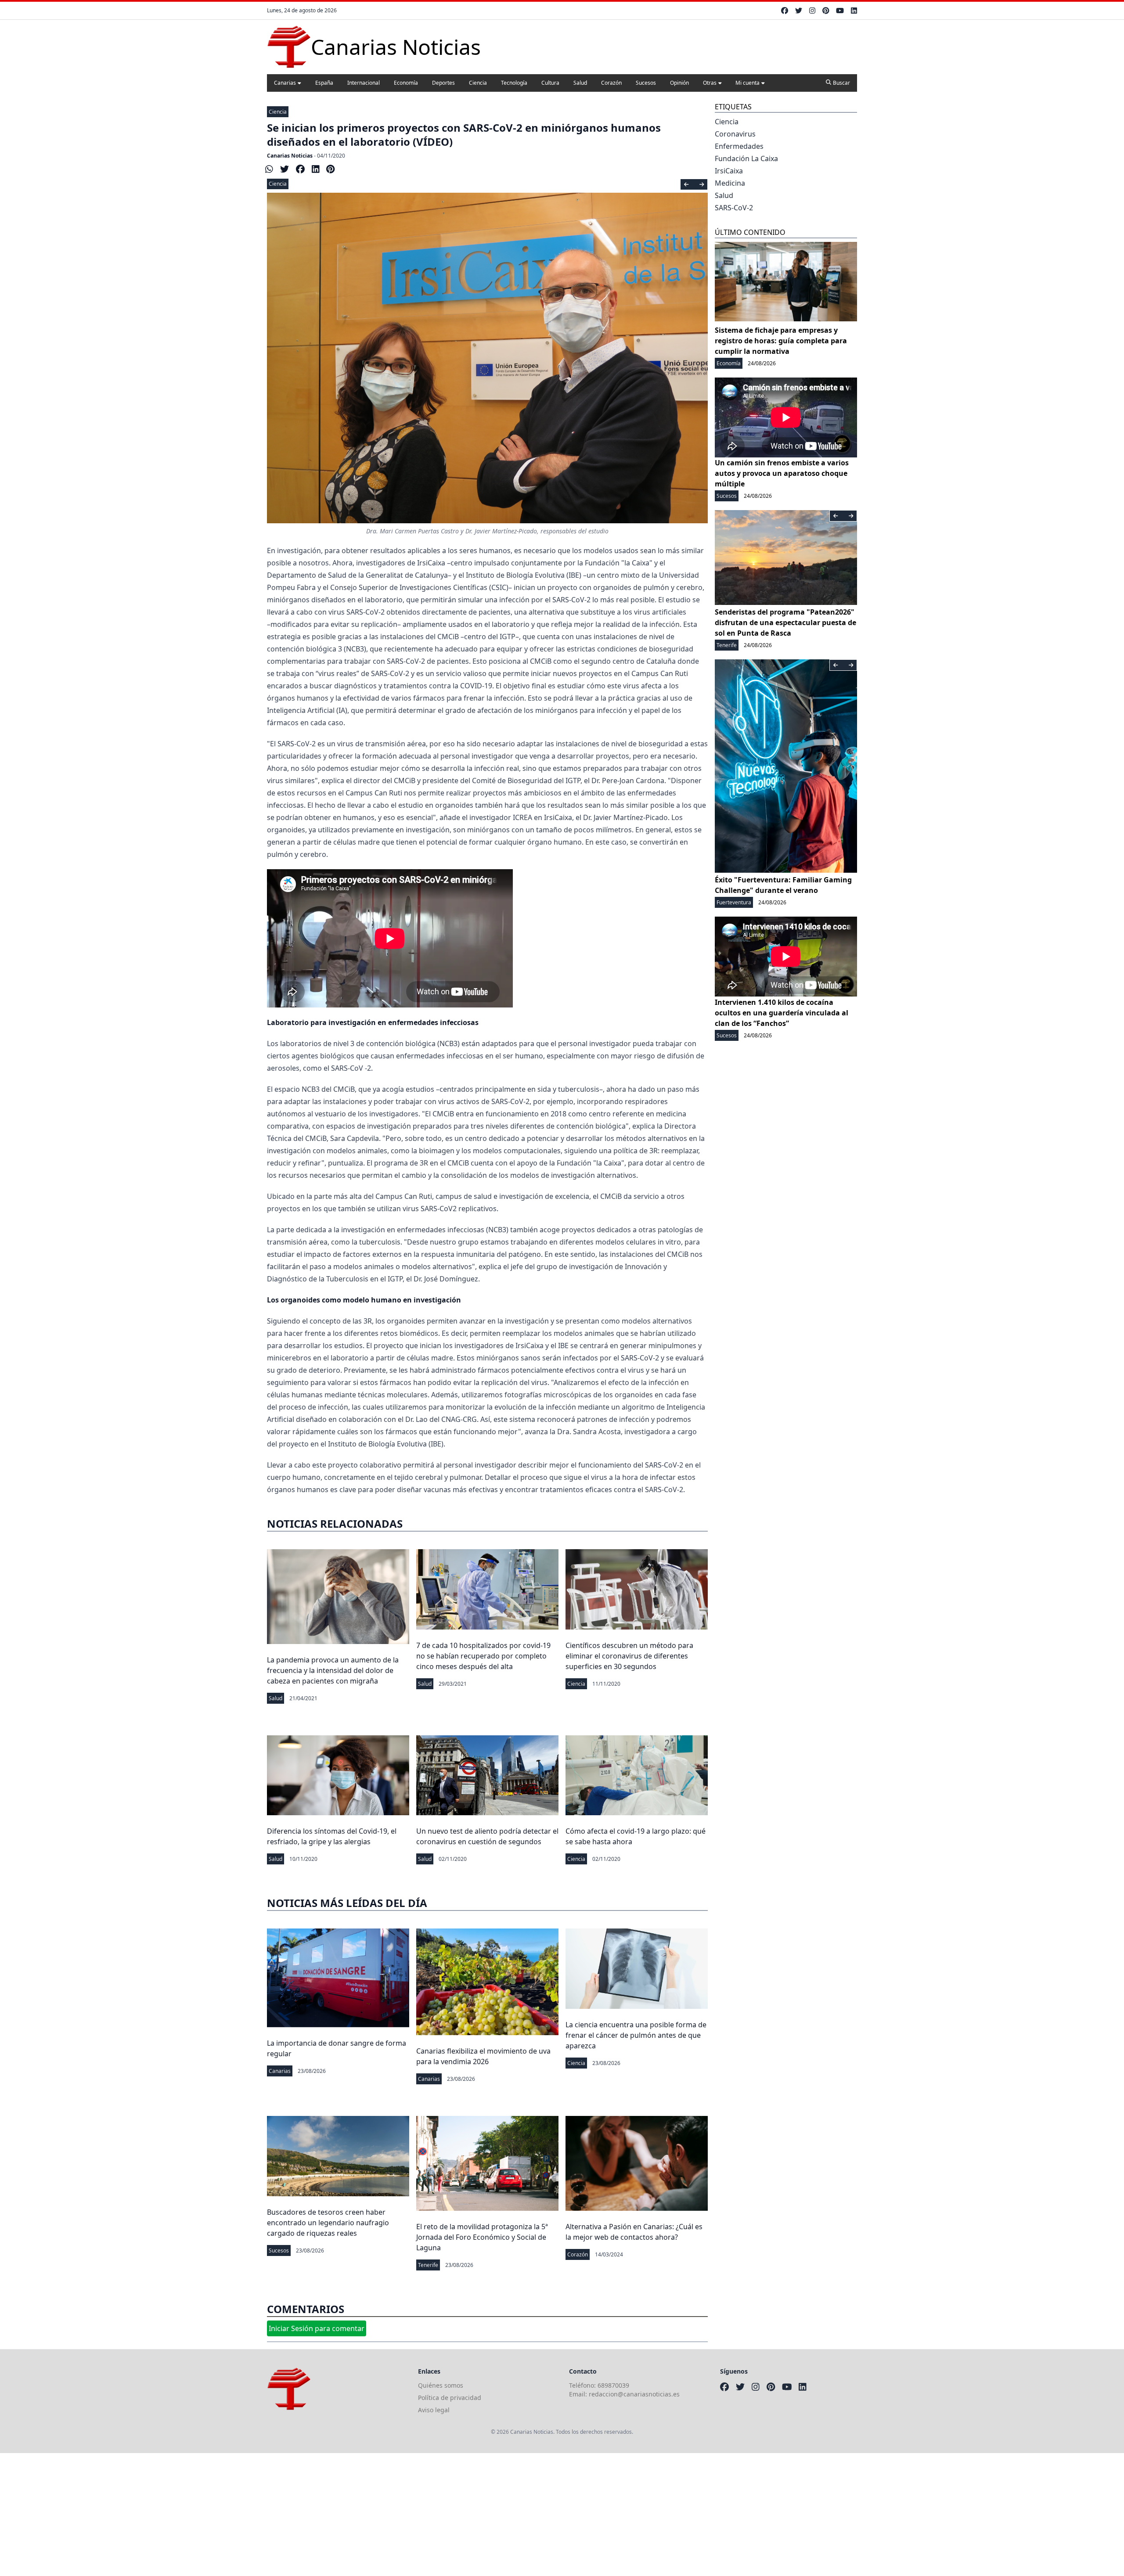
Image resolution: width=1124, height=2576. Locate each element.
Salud (580, 83)
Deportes (443, 83)
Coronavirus (735, 134)
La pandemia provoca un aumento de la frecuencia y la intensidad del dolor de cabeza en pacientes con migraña (333, 1670)
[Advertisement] (263, 2515)
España (324, 83)
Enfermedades (739, 146)
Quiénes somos (441, 2385)
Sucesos (646, 83)
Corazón (611, 83)
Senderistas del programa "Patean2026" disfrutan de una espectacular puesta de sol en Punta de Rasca (785, 622)
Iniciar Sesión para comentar (317, 2328)
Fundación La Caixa (746, 158)
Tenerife (428, 2265)
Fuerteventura (734, 902)
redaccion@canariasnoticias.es (634, 2394)
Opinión (679, 83)
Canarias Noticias (290, 156)
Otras (710, 83)
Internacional (364, 83)
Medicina (730, 183)
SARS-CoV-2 (734, 208)
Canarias (285, 83)
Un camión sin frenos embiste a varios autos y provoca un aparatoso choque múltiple (782, 473)
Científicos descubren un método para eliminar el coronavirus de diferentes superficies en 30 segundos (629, 1656)
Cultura (550, 83)
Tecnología (514, 83)
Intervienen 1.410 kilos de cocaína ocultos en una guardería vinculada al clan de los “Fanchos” (782, 1013)
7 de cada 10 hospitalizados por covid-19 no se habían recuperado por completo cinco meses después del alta (483, 1656)
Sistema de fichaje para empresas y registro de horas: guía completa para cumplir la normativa (781, 341)
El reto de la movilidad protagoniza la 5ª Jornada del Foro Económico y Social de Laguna (482, 2237)
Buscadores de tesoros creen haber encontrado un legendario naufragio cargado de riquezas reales (328, 2223)
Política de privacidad (450, 2398)
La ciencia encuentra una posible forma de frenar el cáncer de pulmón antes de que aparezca (636, 2035)
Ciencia (478, 83)
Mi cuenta (748, 83)
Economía (406, 83)
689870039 (613, 2385)
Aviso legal (434, 2410)
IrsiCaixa (729, 171)
